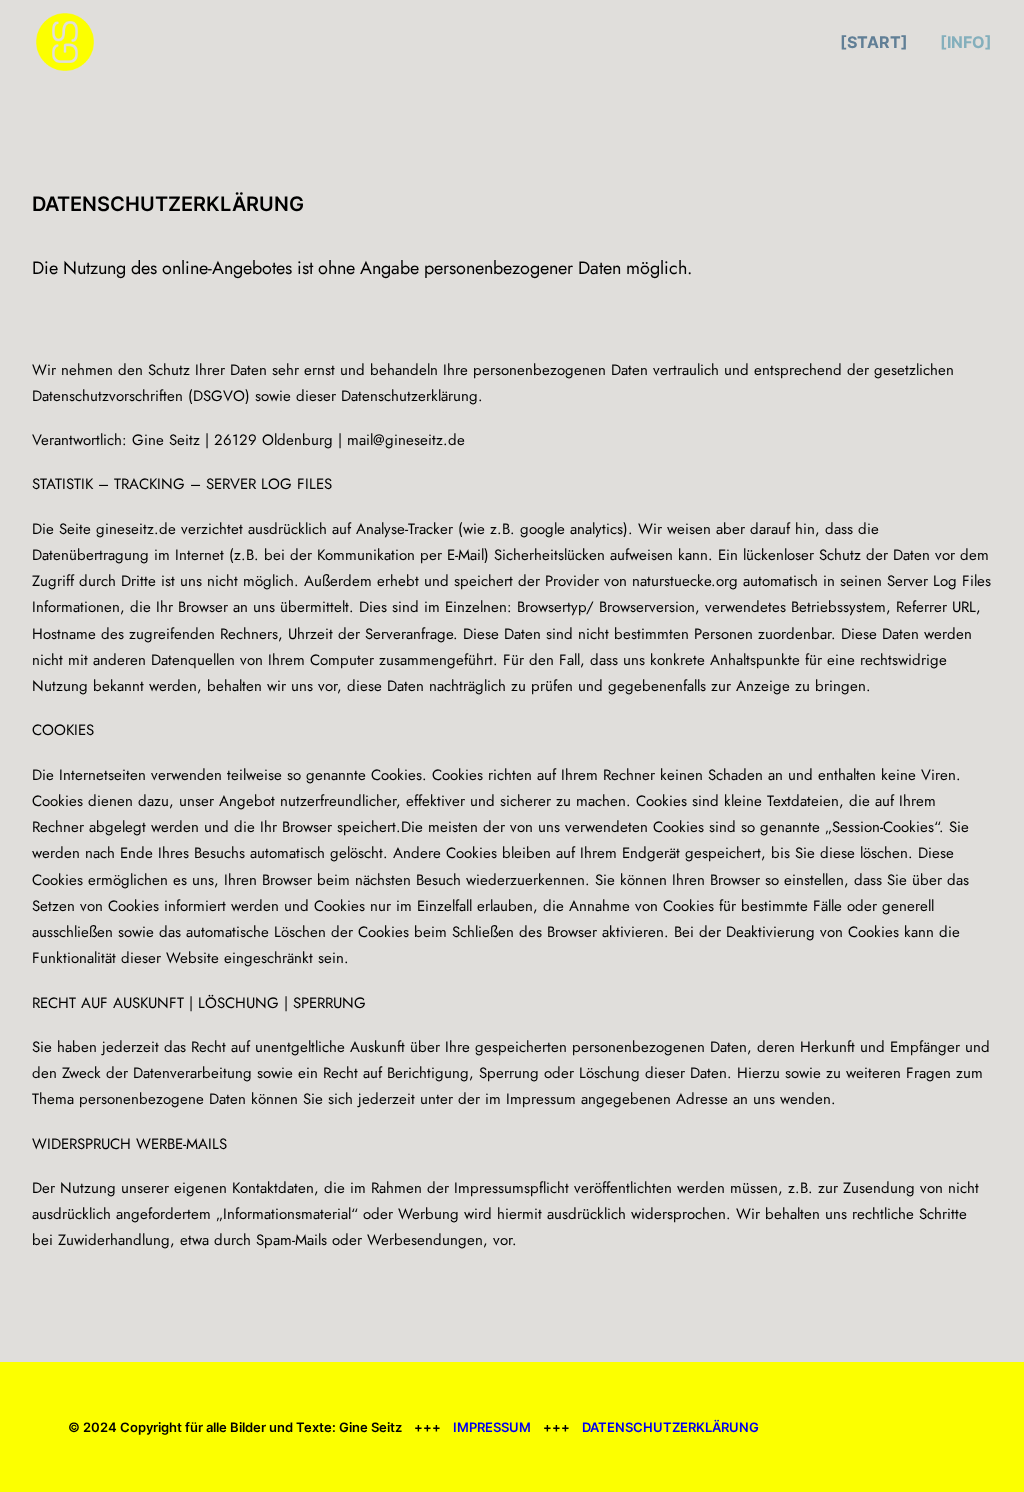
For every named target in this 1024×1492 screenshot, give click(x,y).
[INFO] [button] (966, 42)
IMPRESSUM (492, 1427)
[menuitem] (881, 42)
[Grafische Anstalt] (65, 42)
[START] (874, 42)
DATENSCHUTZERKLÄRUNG (670, 1427)
